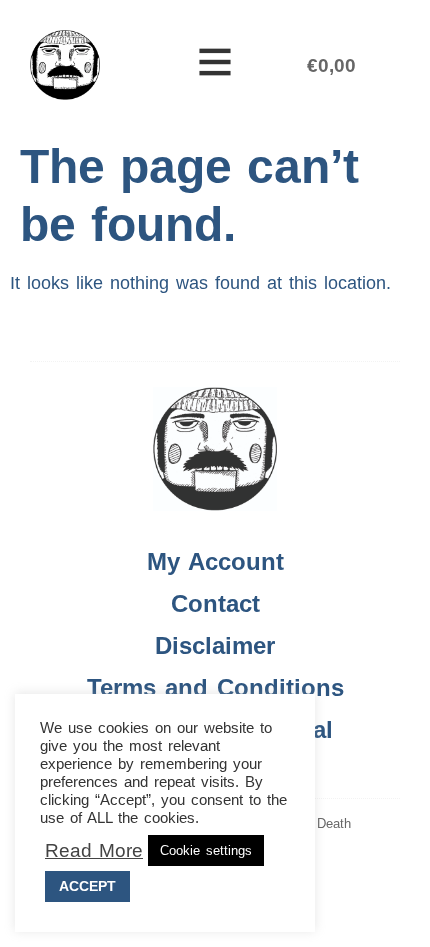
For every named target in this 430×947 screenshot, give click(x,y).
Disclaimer (215, 645)
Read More (94, 851)
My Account (215, 561)
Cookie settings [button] (206, 850)
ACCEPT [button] (87, 886)
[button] (215, 65)
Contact (215, 603)
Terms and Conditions (215, 687)
